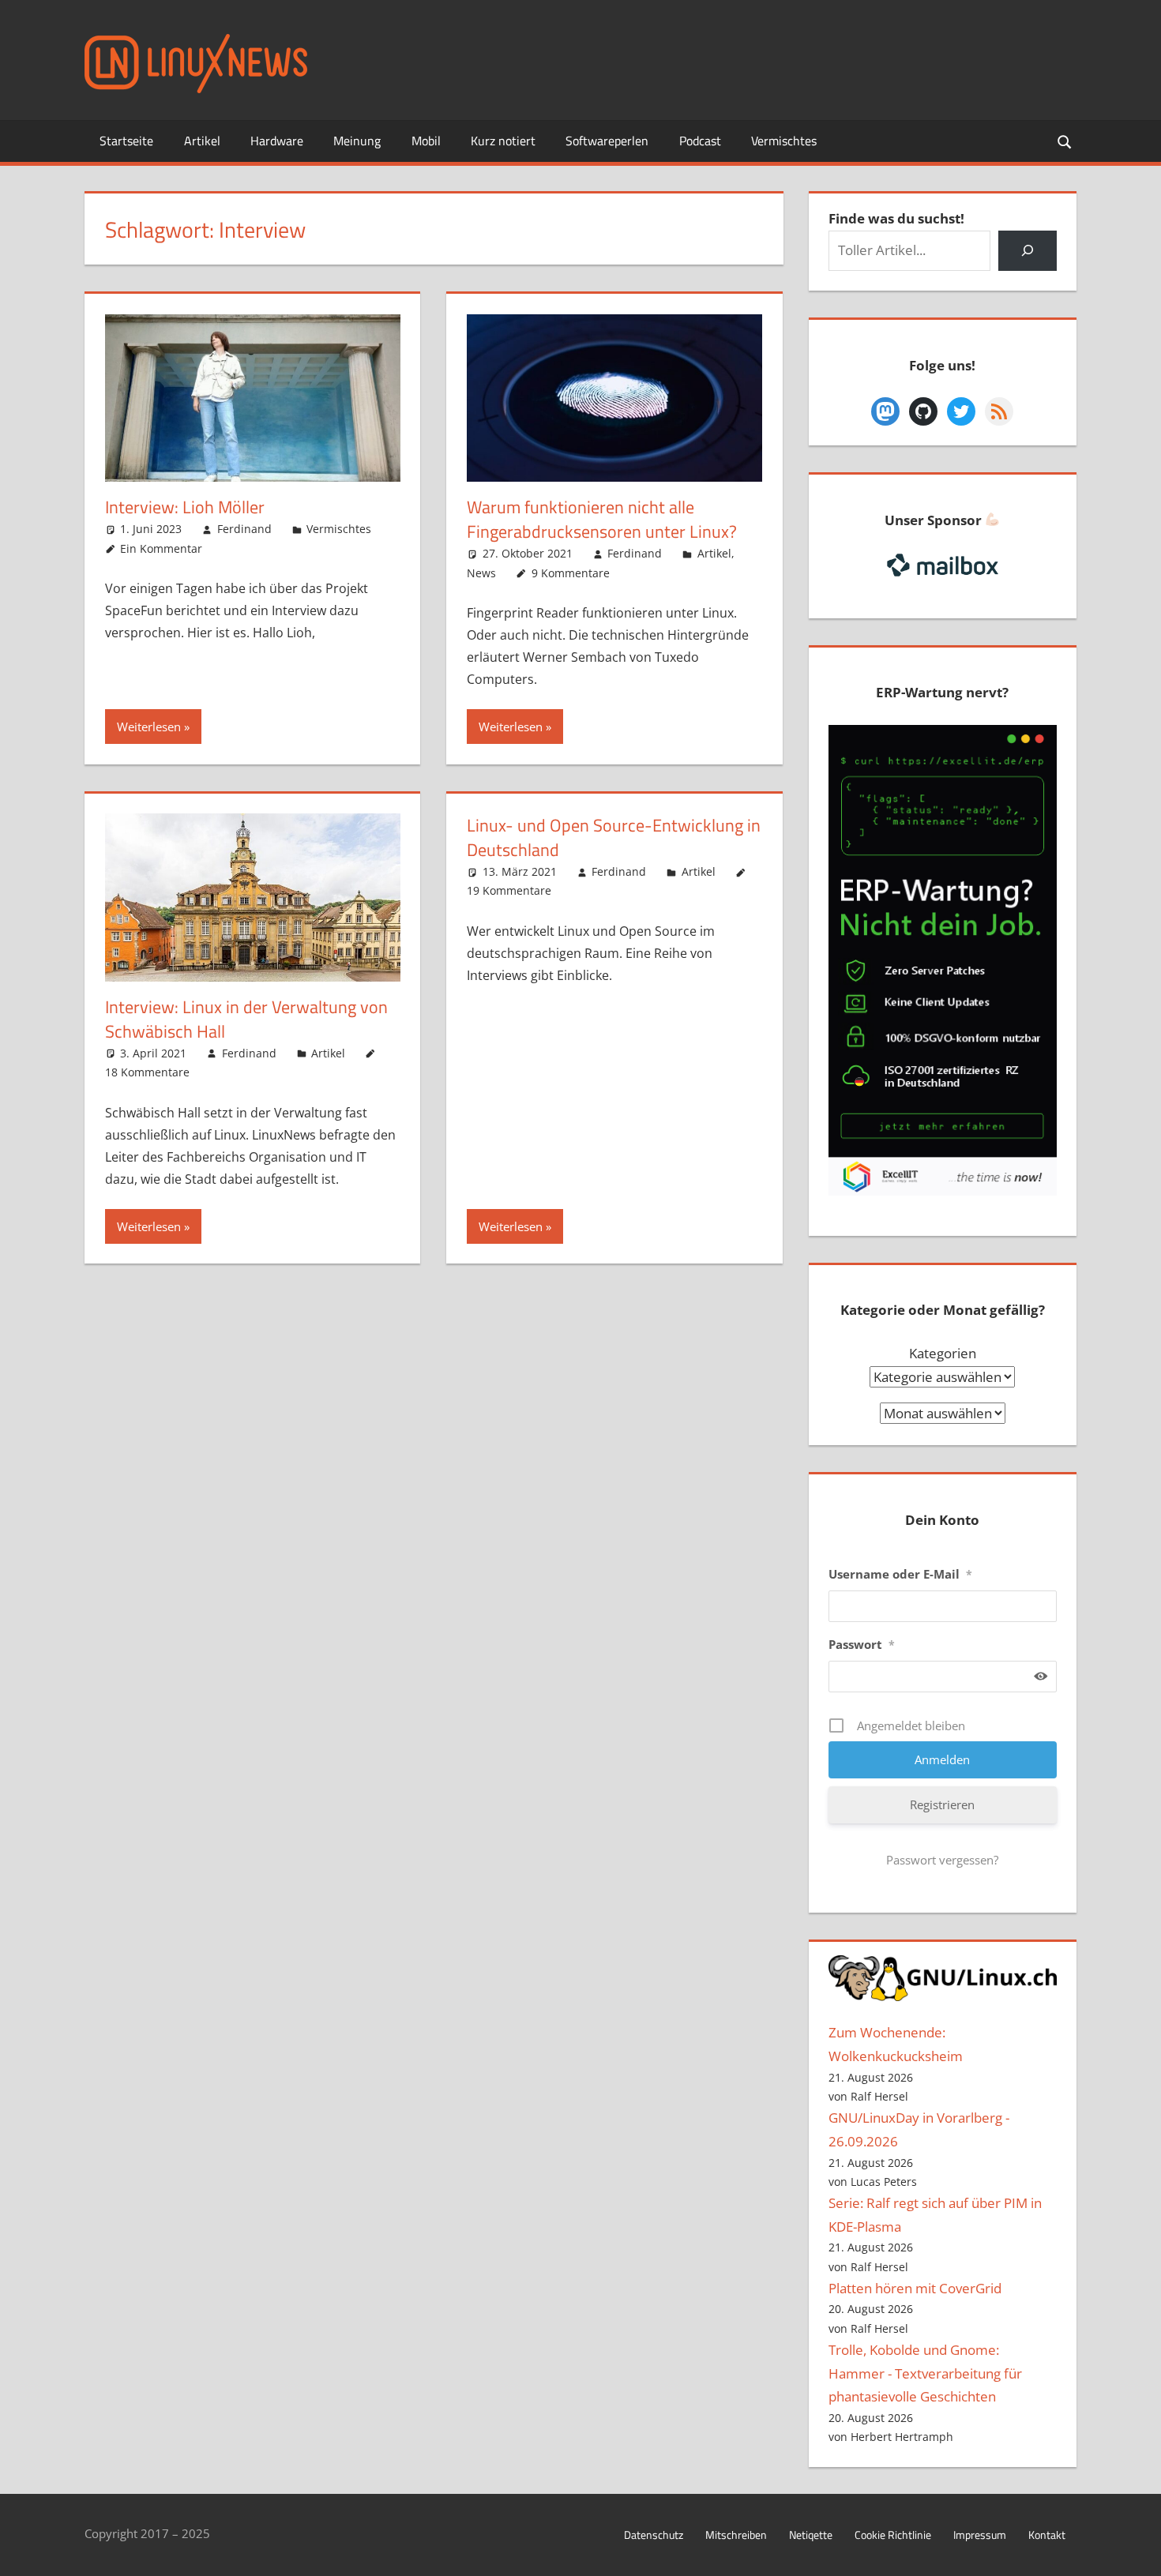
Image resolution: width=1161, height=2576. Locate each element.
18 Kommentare (147, 1072)
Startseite (126, 141)
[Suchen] (1027, 251)
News (481, 573)
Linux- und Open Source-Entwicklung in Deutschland (614, 837)
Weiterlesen (149, 727)
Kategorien (943, 1353)
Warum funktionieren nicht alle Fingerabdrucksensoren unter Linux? (602, 519)
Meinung (357, 141)
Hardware (277, 141)
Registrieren (942, 1804)
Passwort (862, 1644)
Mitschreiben (736, 2535)
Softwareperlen (607, 141)
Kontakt (1047, 2535)
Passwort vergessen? (942, 1860)
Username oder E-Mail (900, 1574)
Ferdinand (244, 529)
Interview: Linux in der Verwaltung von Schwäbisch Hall (246, 1019)
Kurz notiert (503, 141)
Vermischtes (784, 141)
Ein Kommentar (161, 548)
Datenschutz (654, 2535)
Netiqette (811, 2535)
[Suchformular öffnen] (1065, 141)
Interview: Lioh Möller (185, 507)
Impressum (980, 2535)
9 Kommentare (571, 573)
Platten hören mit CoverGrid (915, 2288)
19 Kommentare (509, 890)
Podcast (700, 141)
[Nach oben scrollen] (1135, 2550)
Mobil (426, 141)
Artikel (202, 141)
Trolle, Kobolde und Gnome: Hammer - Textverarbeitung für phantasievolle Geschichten (925, 2373)
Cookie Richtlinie (893, 2535)
